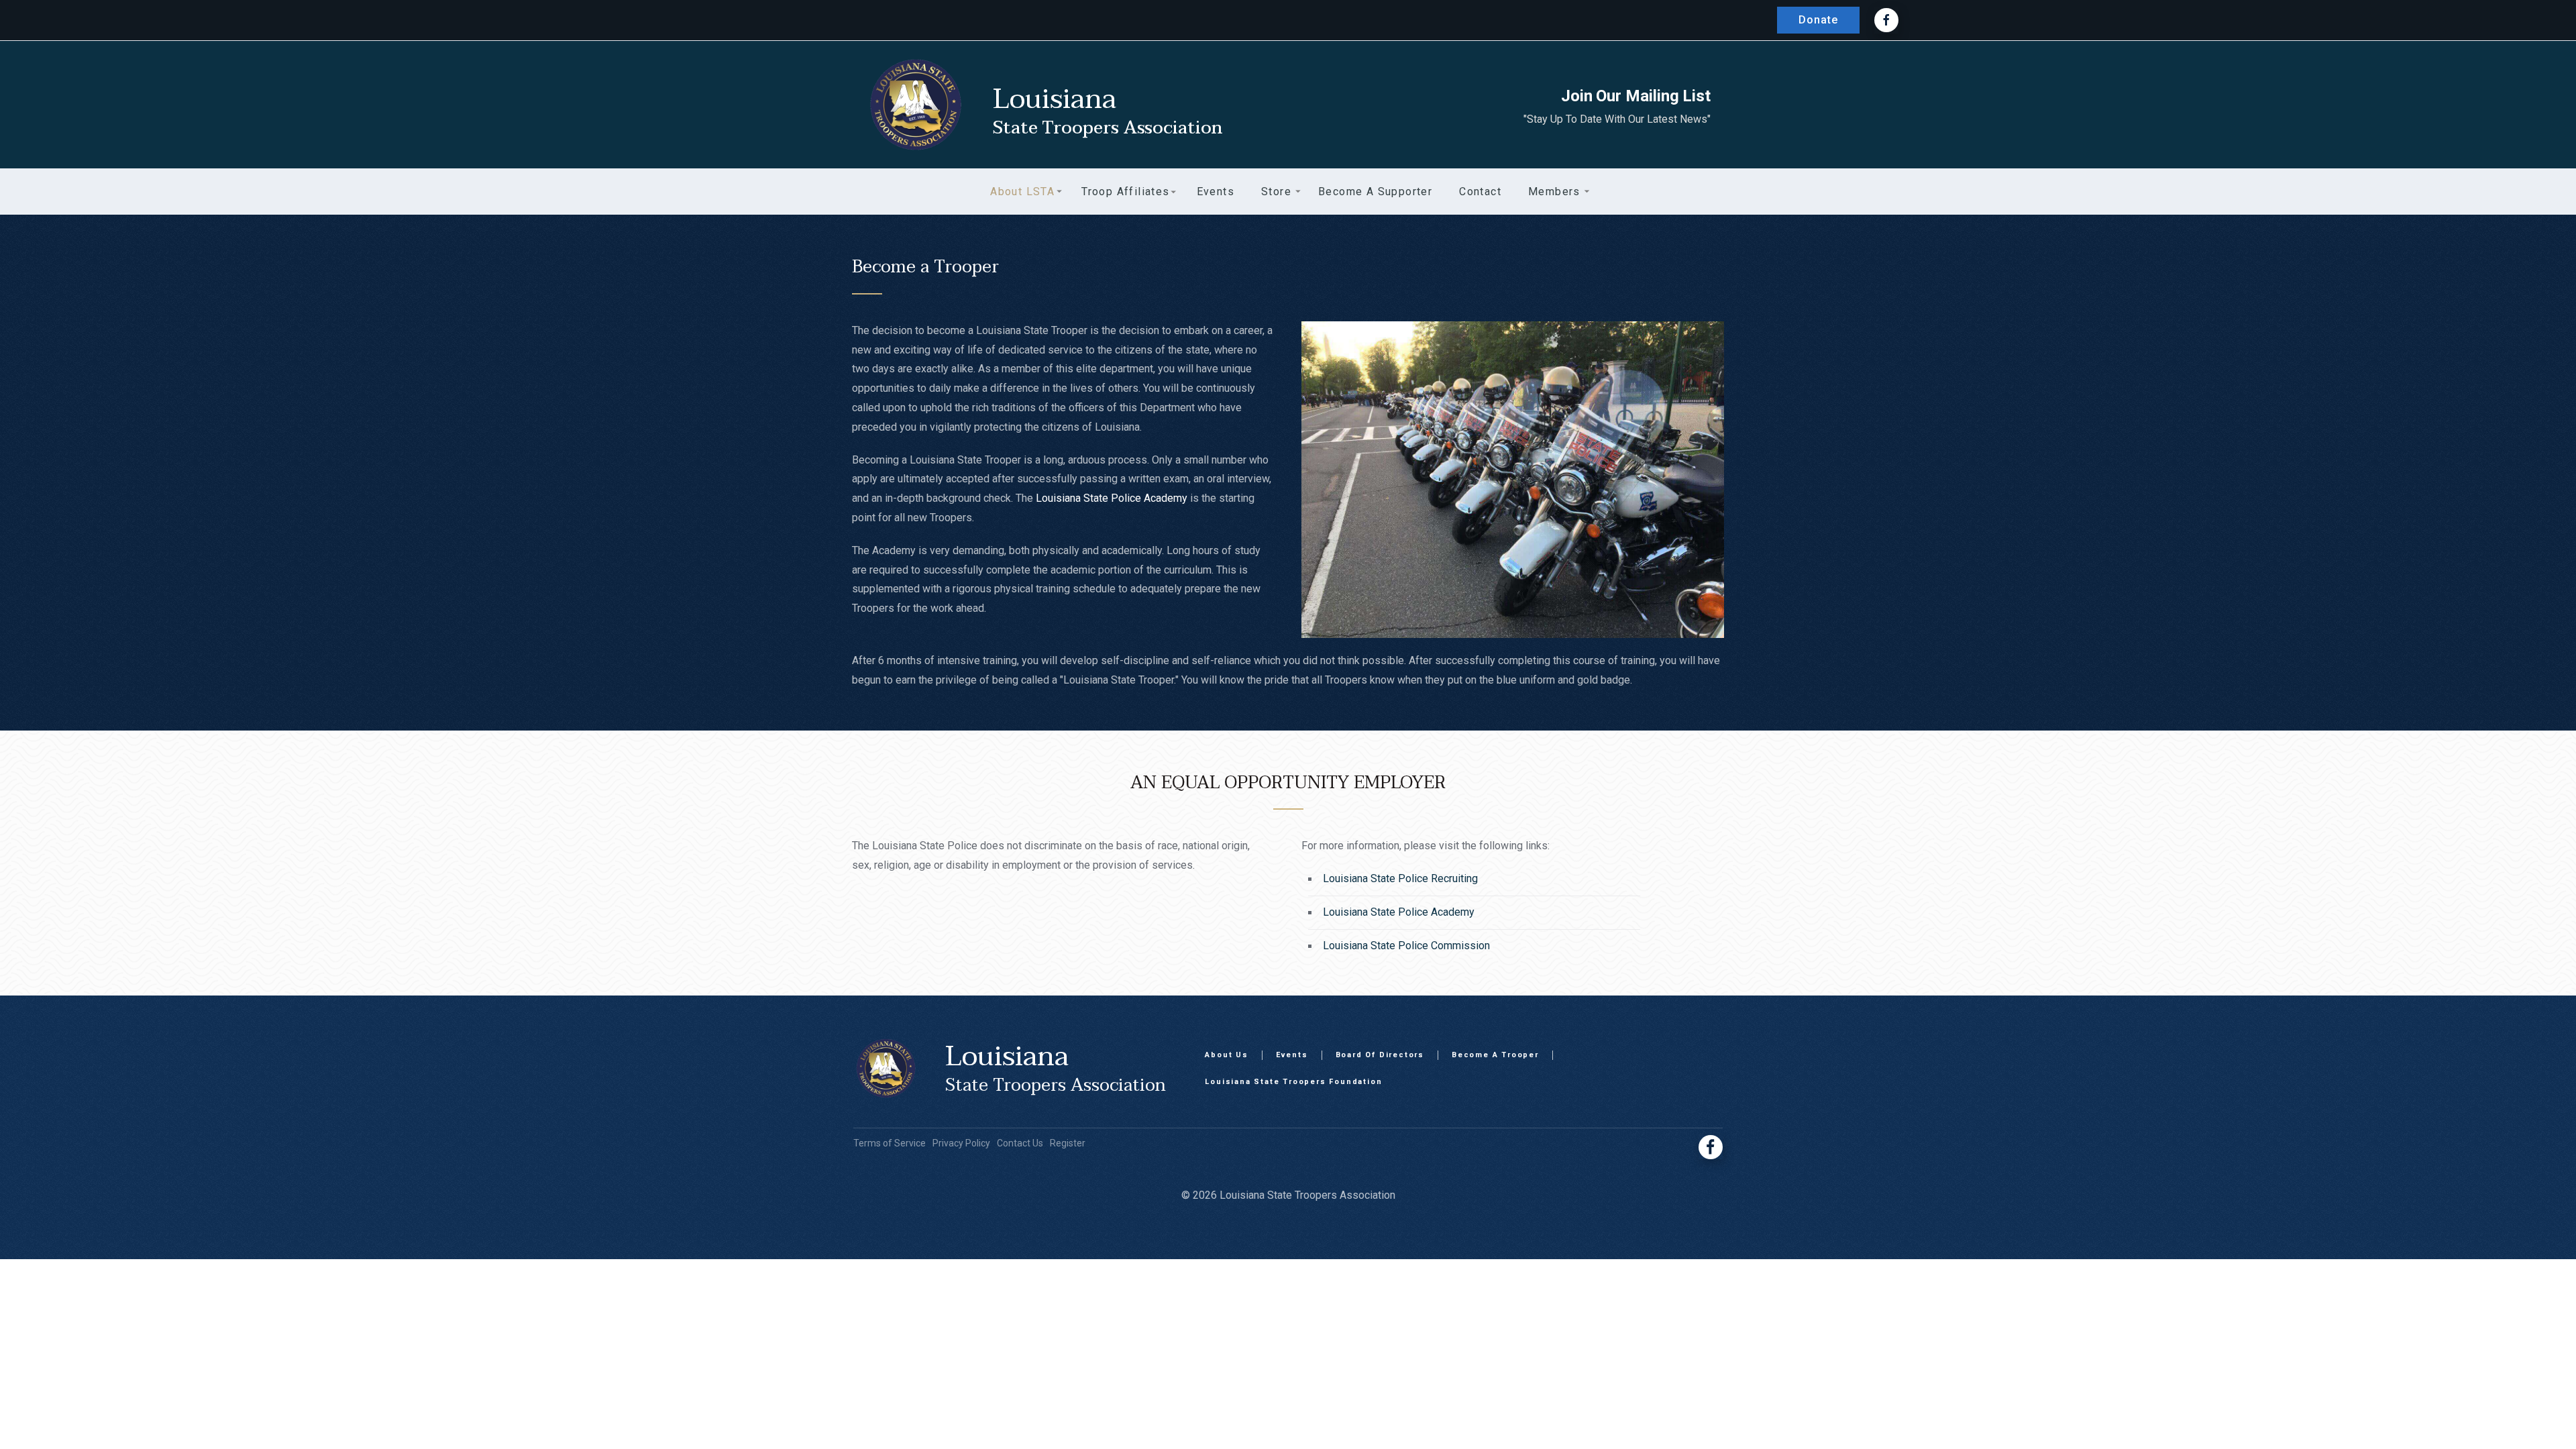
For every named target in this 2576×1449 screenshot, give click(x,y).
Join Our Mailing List (1636, 96)
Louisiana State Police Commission (1406, 946)
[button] (1022, 192)
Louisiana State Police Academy (1112, 498)
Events (1292, 1055)
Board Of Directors (1380, 1055)
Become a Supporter (1375, 192)
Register (1068, 1143)
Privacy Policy (961, 1143)
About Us (1226, 1055)
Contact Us (1020, 1143)
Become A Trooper (1495, 1055)
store (1276, 192)
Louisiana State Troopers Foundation (1293, 1082)
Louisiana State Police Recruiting (1400, 878)
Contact (1480, 192)
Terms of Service (890, 1143)
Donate (1818, 20)
